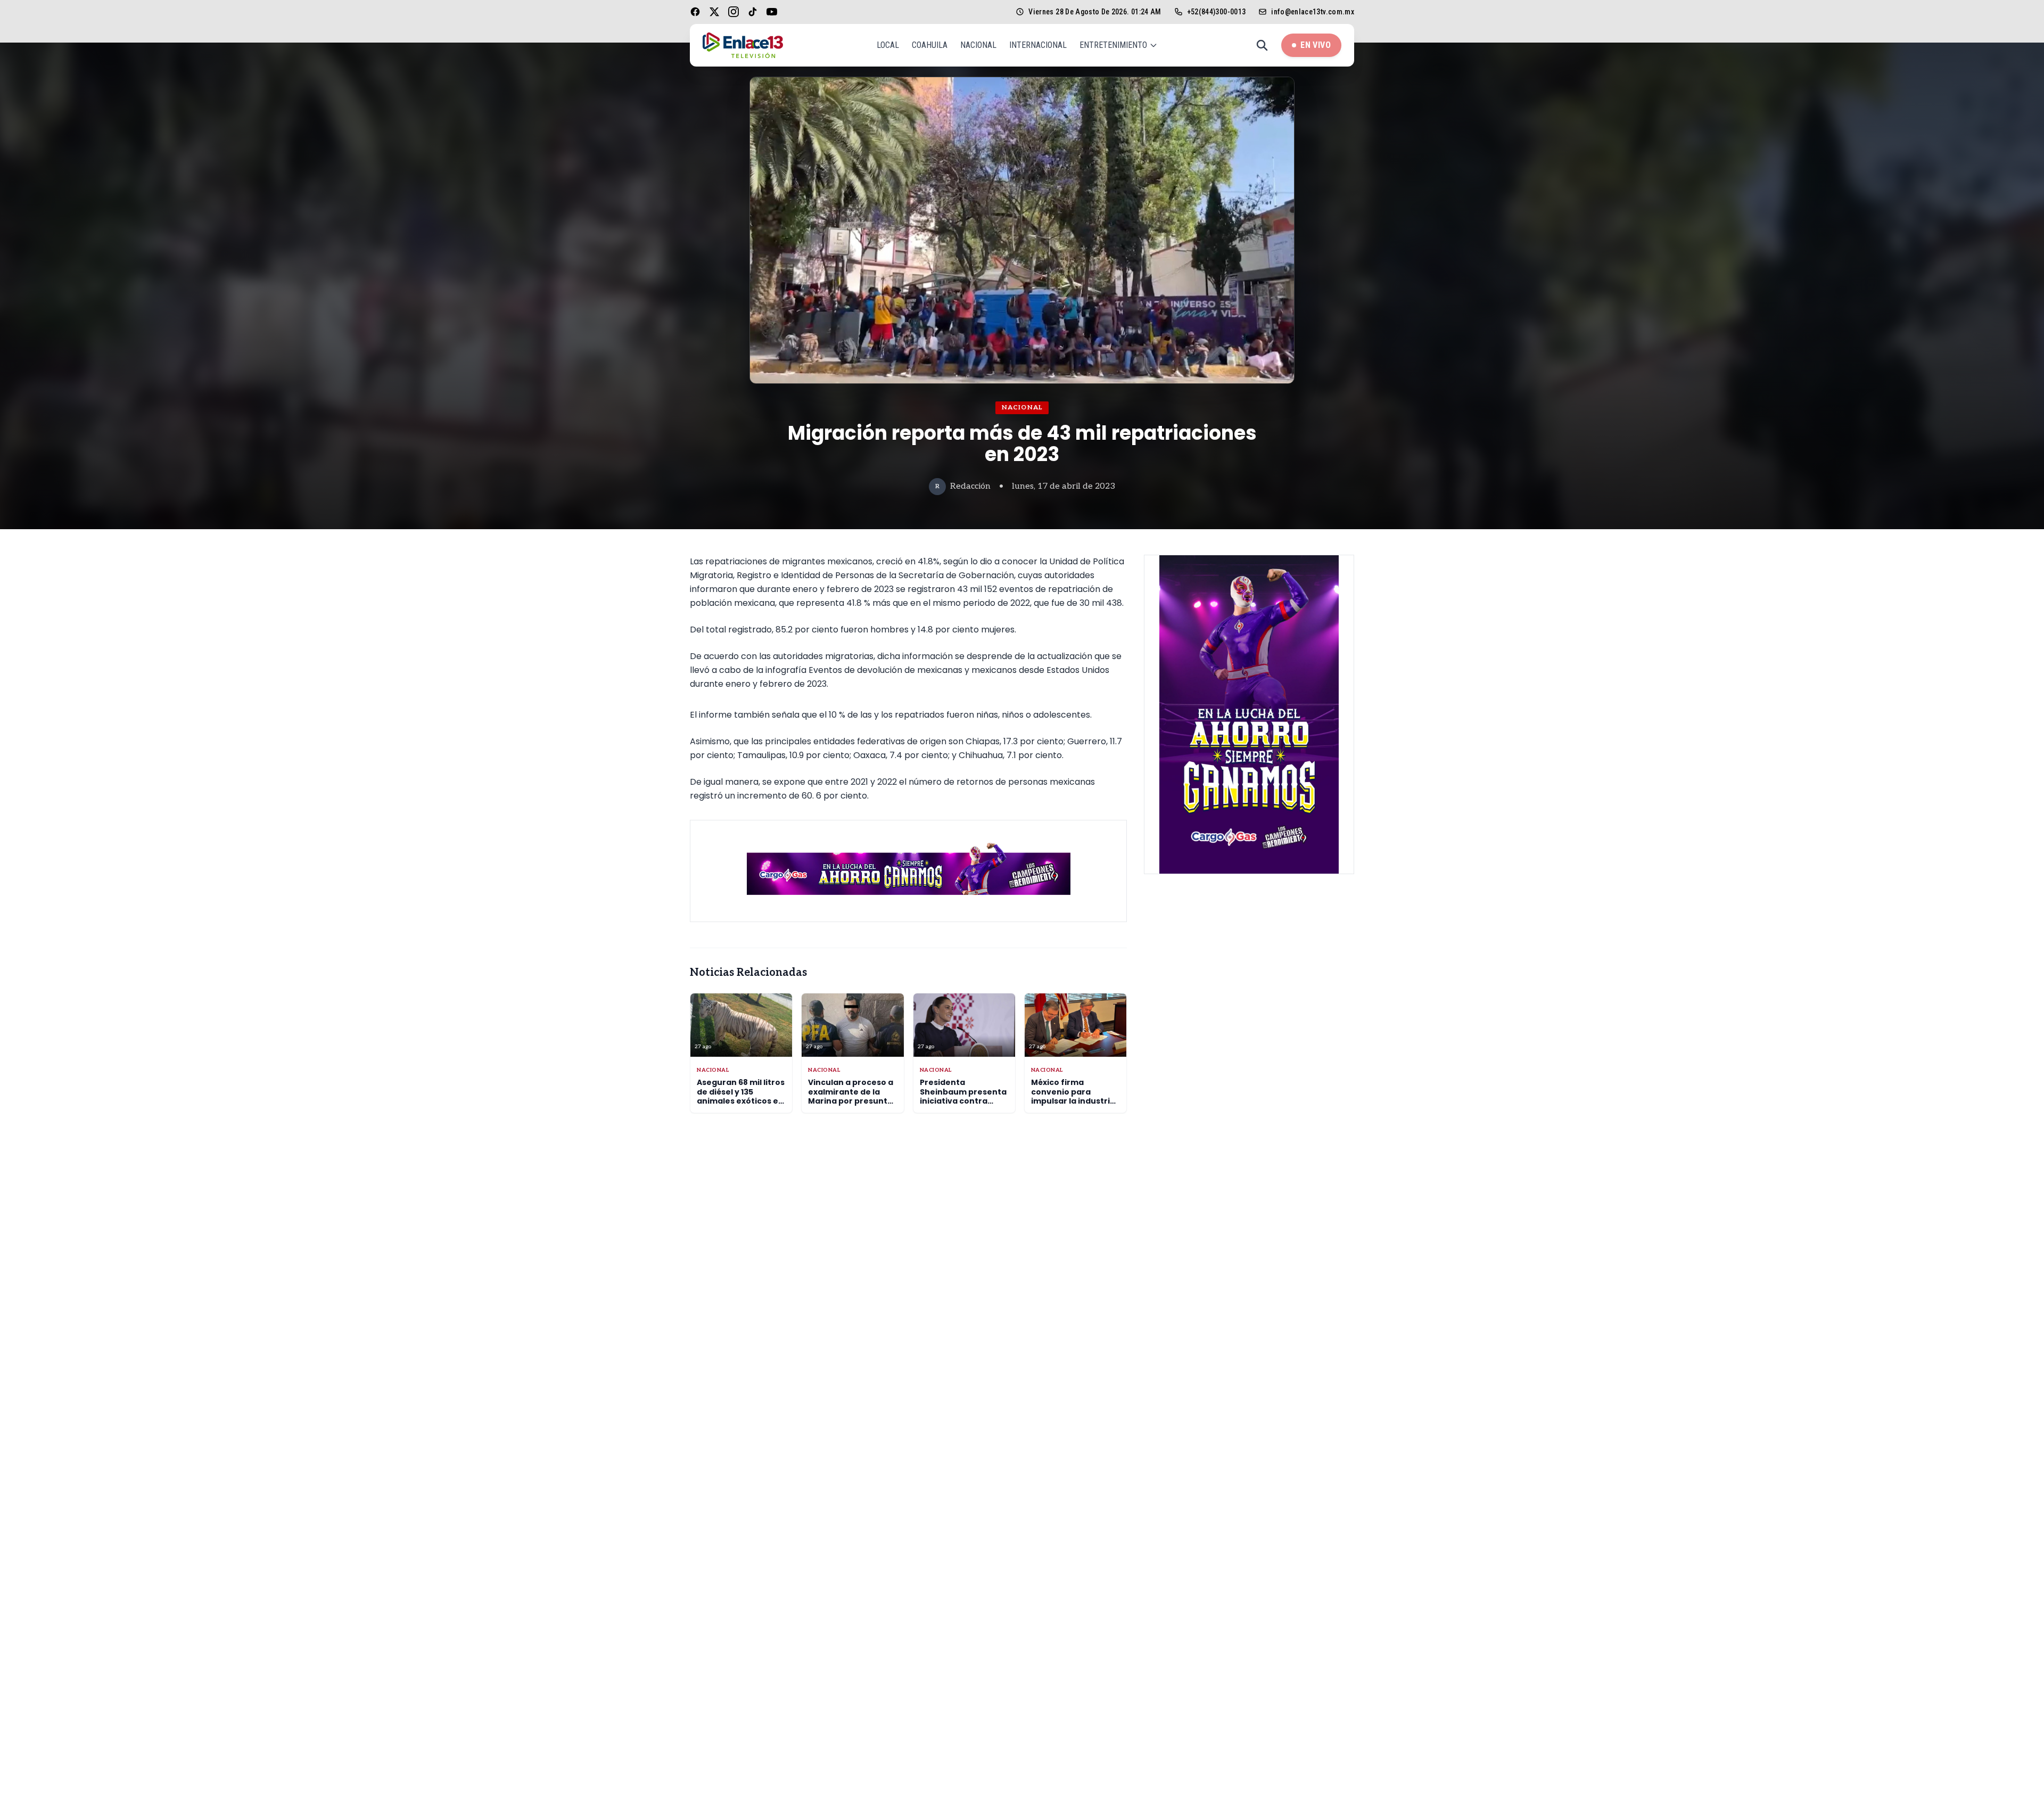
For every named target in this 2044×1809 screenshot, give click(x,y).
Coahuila (930, 45)
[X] (714, 12)
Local (888, 45)
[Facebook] (695, 12)
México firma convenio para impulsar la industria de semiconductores (1074, 1096)
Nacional (978, 45)
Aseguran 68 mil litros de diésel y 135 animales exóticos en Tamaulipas (741, 1096)
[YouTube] (772, 12)
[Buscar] (1262, 45)
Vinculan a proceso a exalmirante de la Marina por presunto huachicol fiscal (851, 1096)
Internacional (1038, 45)
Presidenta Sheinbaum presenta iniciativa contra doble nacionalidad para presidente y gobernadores (963, 1106)
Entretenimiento (1113, 45)
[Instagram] (733, 12)
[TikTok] (753, 12)
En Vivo (1316, 45)
